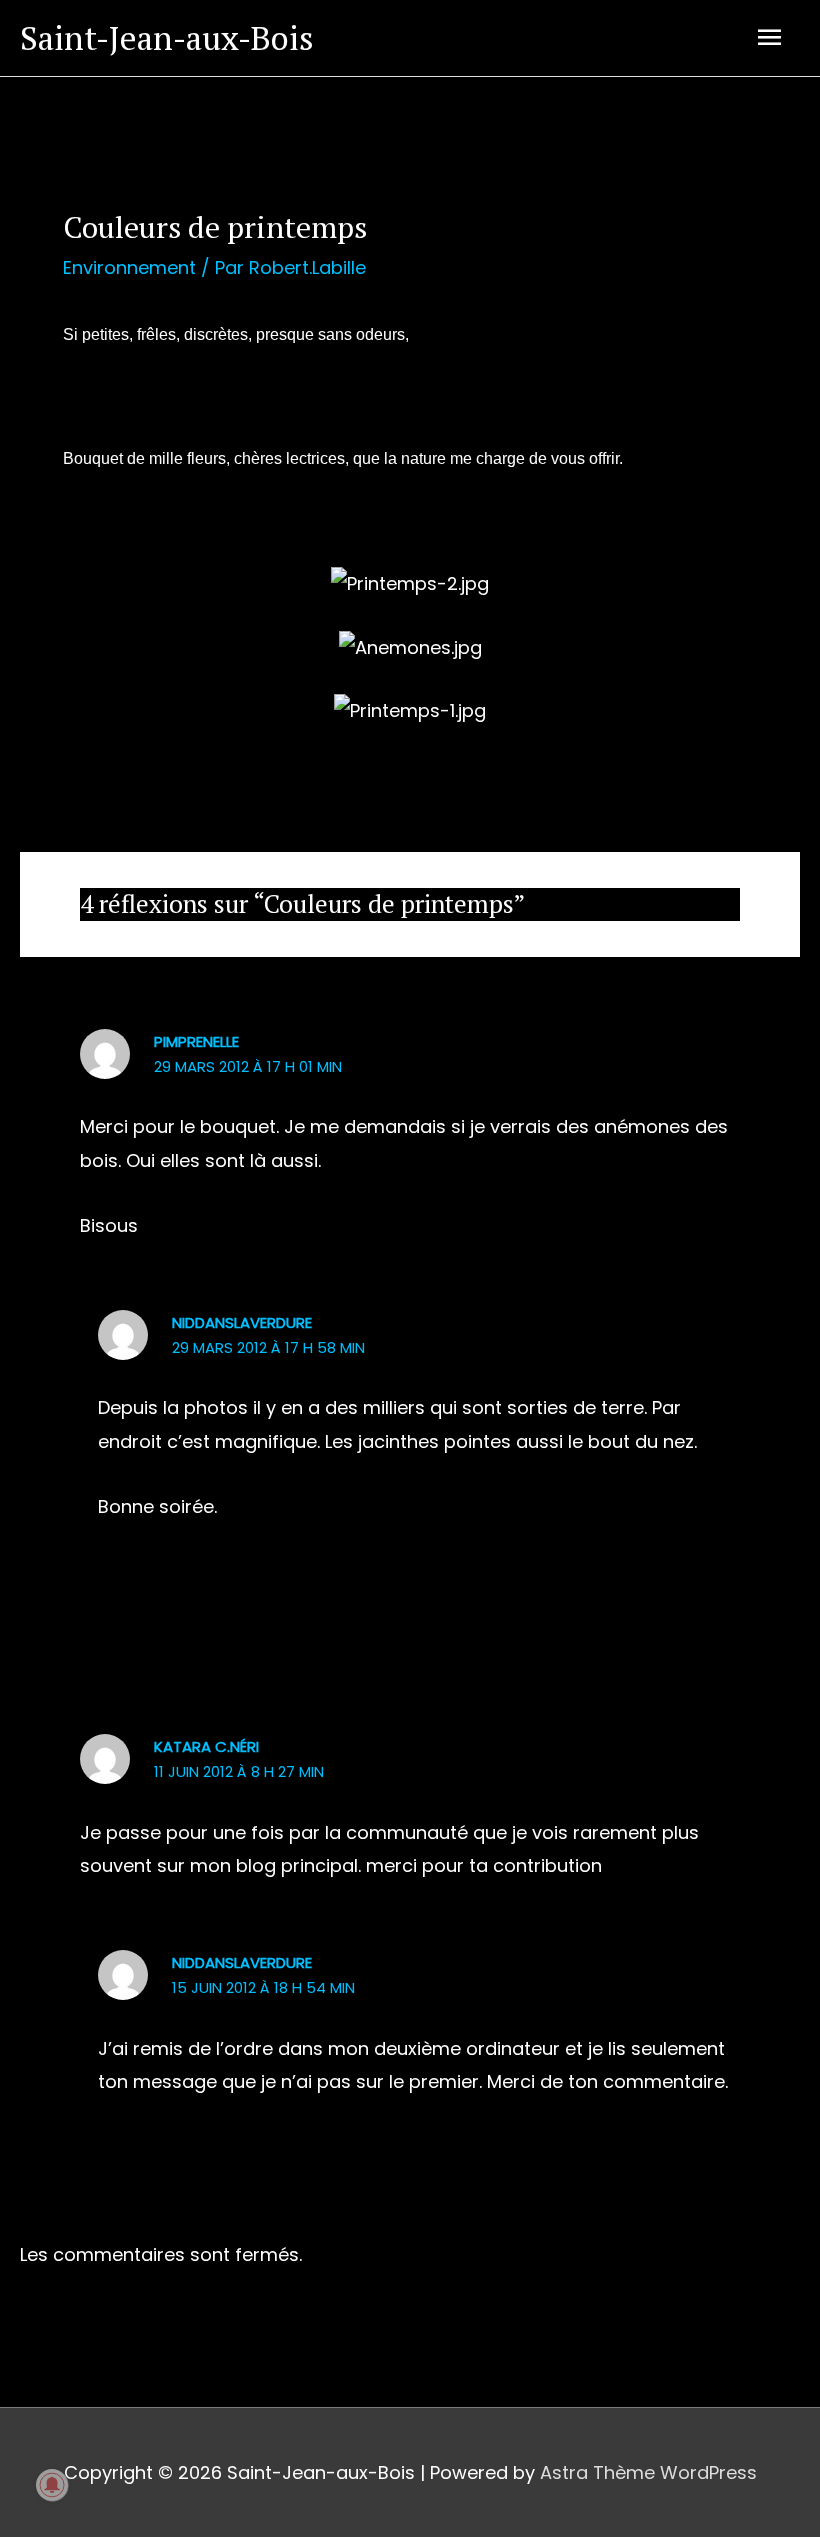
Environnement (129, 267)
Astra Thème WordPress (648, 2472)
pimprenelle (196, 1041)
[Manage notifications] (52, 2485)
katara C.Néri (206, 1746)
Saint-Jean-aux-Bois (167, 37)
